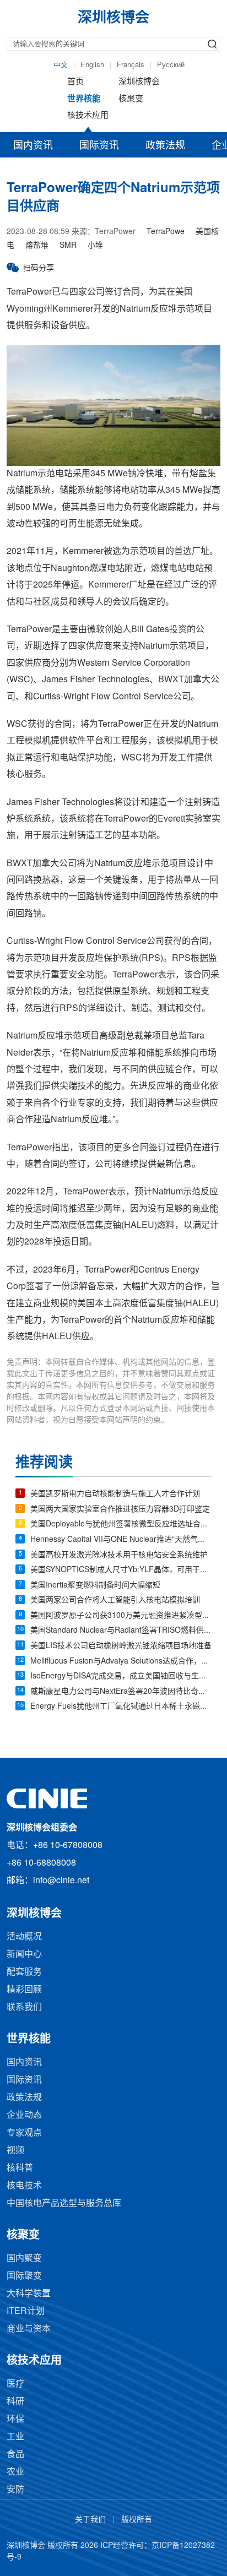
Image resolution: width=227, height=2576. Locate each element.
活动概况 (24, 1937)
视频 (15, 2151)
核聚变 (131, 99)
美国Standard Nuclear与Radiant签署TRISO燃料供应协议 (121, 1631)
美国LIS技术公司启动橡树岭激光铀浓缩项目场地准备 (121, 1646)
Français (131, 65)
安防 (15, 2490)
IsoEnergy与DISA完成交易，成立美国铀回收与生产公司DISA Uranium (121, 1676)
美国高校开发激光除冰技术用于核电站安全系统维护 (119, 1555)
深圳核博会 (139, 82)
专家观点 (24, 2133)
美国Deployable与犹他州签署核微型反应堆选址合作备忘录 (121, 1525)
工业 (15, 2437)
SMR (68, 246)
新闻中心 (24, 1955)
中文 (61, 65)
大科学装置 (29, 2294)
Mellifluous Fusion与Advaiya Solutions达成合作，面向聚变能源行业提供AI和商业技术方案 (121, 1662)
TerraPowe (166, 232)
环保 (15, 2419)
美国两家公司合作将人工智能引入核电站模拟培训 (115, 1601)
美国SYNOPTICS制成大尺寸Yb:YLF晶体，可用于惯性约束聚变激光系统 (121, 1570)
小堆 (95, 246)
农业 (15, 2472)
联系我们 (24, 2007)
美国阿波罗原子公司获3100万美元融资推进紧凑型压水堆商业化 (121, 1616)
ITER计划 (26, 2311)
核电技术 (24, 2186)
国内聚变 (24, 2259)
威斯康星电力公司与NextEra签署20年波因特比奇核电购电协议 (121, 1692)
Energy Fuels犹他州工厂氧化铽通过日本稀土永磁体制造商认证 (121, 1707)
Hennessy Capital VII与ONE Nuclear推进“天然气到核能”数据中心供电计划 (121, 1540)
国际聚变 (24, 2276)
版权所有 (137, 2520)
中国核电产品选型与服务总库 (64, 2203)
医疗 (15, 2384)
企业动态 (24, 2115)
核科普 (20, 2168)
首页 (75, 82)
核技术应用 (88, 116)
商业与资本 (29, 2329)
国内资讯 (33, 146)
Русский (171, 65)
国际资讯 (99, 146)
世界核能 (84, 99)
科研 (15, 2402)
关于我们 (90, 2520)
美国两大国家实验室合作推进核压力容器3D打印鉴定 (120, 1510)
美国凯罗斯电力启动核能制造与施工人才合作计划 (115, 1494)
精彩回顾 (24, 1990)
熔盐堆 (37, 246)
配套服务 (24, 1972)
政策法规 (165, 146)
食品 (15, 2455)
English (92, 65)
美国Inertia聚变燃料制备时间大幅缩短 (95, 1586)
